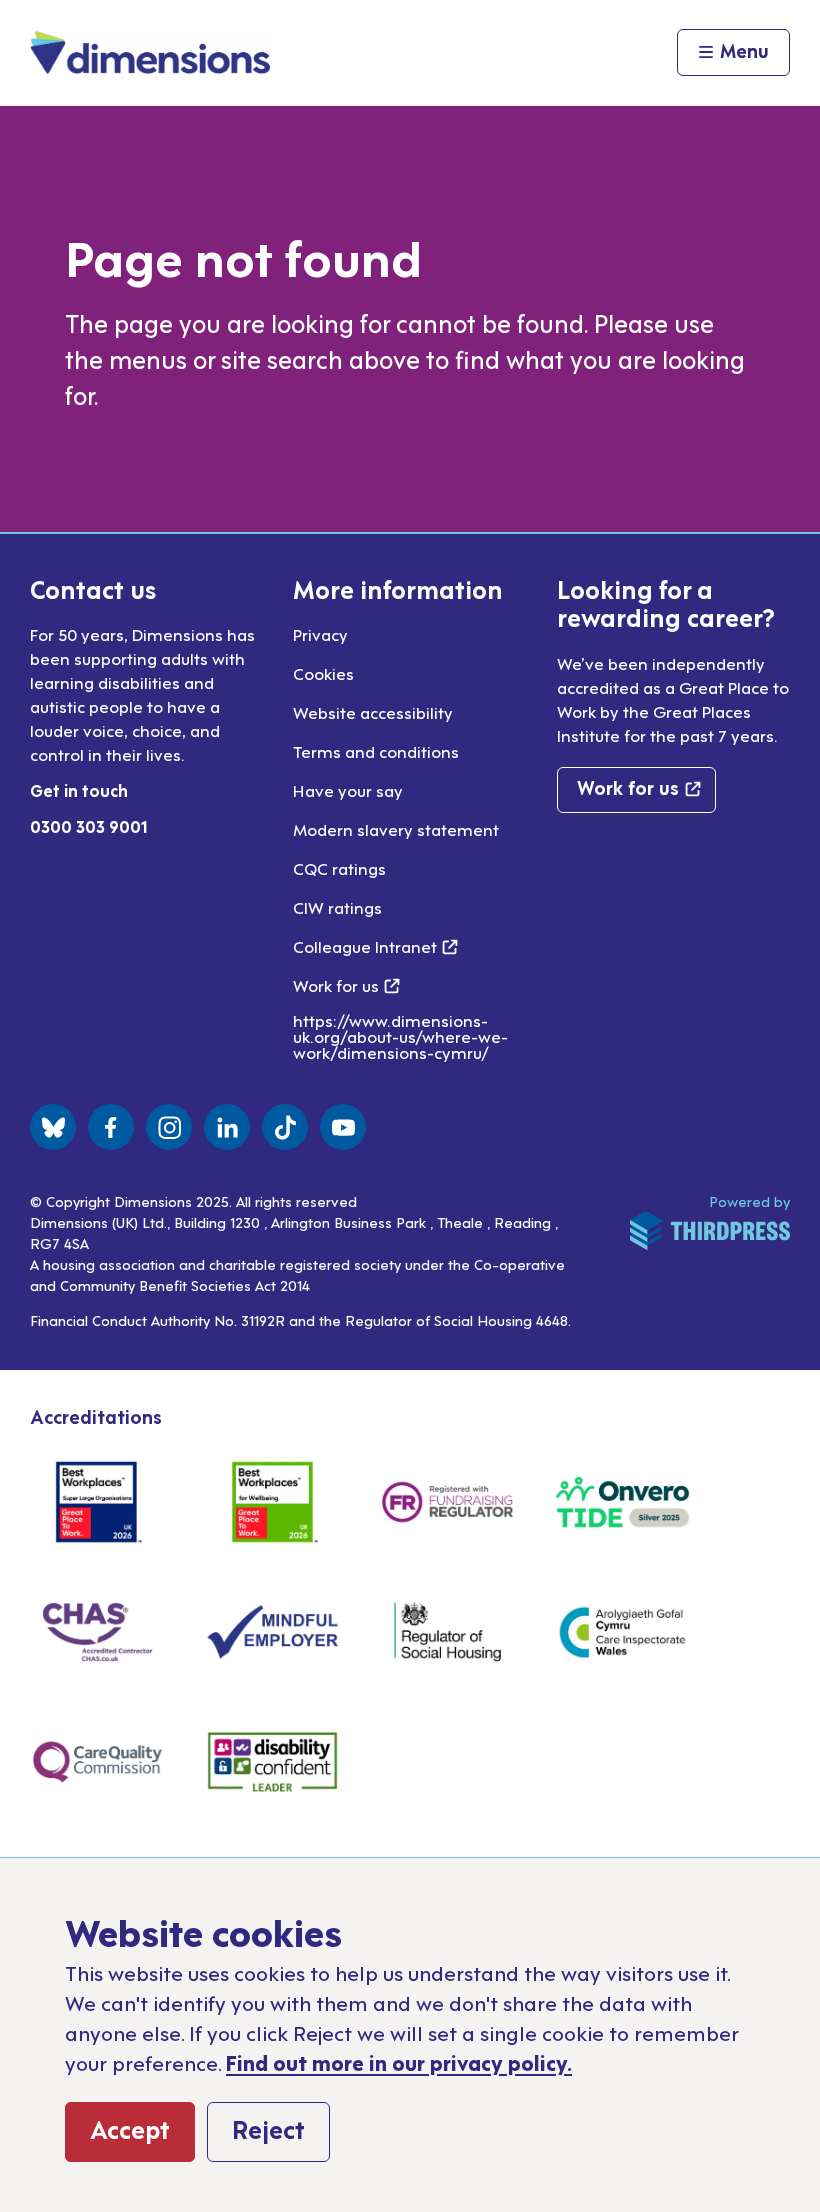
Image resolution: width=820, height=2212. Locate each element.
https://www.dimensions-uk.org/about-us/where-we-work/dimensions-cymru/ (400, 1036)
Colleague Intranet (375, 946)
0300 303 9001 (89, 826)
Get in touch (79, 790)
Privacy (320, 634)
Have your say (348, 790)
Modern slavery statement (396, 829)
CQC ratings (339, 868)
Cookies (323, 673)
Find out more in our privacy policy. (399, 2062)
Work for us (346, 985)
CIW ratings (337, 907)
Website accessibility (373, 712)
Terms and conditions (376, 751)
